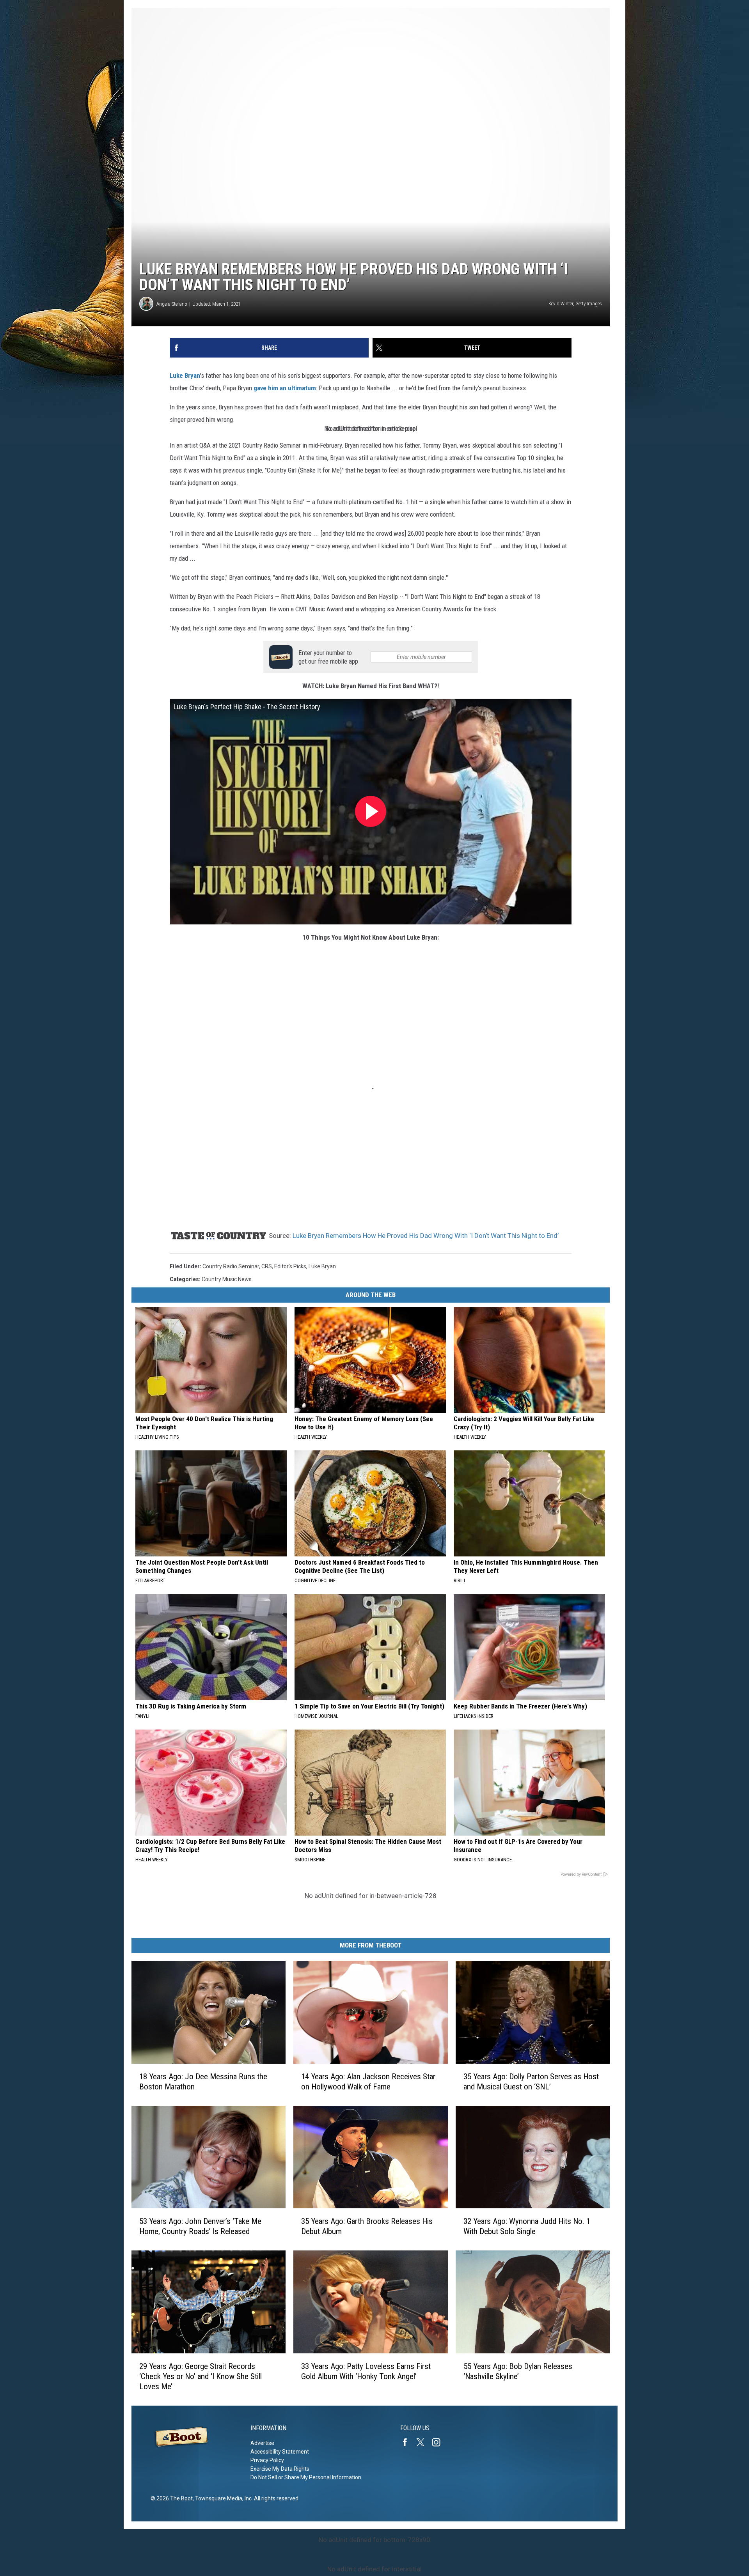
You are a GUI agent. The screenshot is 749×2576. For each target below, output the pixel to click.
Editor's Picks (290, 1266)
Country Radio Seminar (231, 1266)
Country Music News (227, 1279)
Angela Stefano (172, 304)
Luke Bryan (185, 375)
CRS (267, 1266)
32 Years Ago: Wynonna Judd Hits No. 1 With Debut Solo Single (527, 2226)
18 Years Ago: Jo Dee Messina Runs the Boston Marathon (203, 2081)
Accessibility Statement (280, 2452)
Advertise (262, 2443)
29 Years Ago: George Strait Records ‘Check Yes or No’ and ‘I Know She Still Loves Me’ (201, 2376)
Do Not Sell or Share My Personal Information (306, 2477)
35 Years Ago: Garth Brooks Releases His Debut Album (367, 2226)
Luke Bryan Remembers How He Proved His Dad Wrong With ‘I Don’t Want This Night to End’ (426, 1236)
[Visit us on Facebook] (408, 2442)
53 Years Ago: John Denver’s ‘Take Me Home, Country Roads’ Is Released (200, 2226)
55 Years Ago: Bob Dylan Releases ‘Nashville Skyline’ (518, 2371)
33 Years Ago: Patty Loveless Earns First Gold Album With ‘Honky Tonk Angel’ (366, 2371)
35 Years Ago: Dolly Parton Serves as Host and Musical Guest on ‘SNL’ (531, 2081)
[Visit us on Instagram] (439, 2442)
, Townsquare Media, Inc (222, 2498)
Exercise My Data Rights (280, 2469)
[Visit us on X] (424, 2442)
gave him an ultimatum (285, 388)
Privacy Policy (267, 2460)
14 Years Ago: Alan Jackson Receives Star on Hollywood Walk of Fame (368, 2081)
